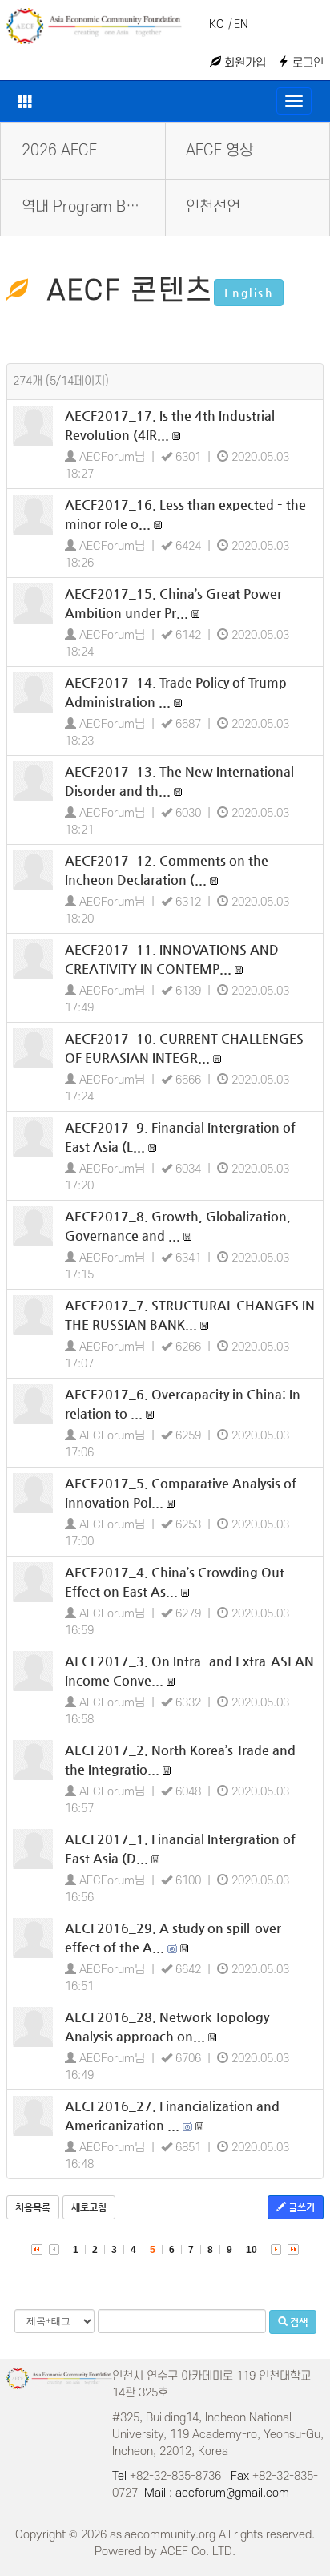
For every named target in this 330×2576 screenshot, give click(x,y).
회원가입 (243, 63)
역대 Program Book (85, 207)
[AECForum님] (33, 426)
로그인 (306, 63)
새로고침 (89, 2207)
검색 (298, 2322)
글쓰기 (300, 2207)
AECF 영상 (219, 151)
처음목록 (33, 2207)
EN (241, 24)
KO (217, 24)
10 (252, 2250)
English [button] (249, 293)
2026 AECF (59, 151)
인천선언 (213, 207)
